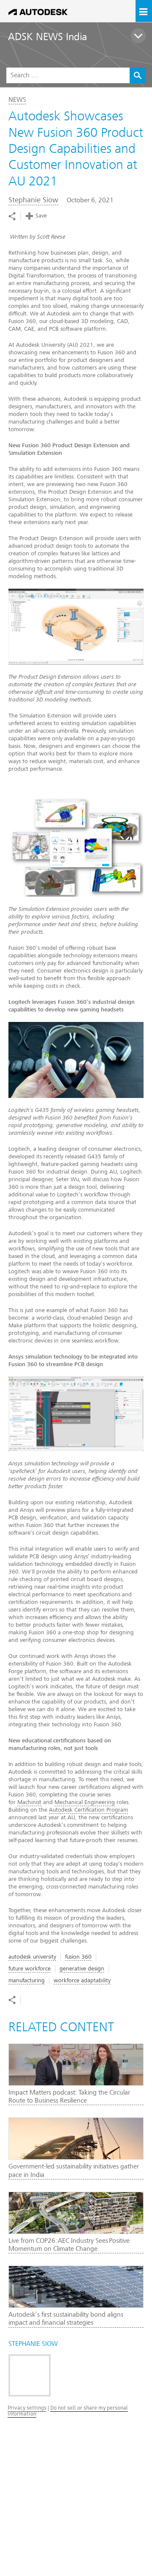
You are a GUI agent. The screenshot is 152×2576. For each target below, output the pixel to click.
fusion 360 (78, 1957)
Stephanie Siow (33, 200)
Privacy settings (27, 2408)
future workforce (30, 1969)
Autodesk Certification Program (88, 1810)
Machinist (29, 1802)
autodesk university (32, 1957)
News (17, 100)
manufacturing (27, 1980)
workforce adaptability (82, 1980)
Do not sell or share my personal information (68, 2411)
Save (41, 216)
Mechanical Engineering (85, 1802)
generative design (82, 1969)
